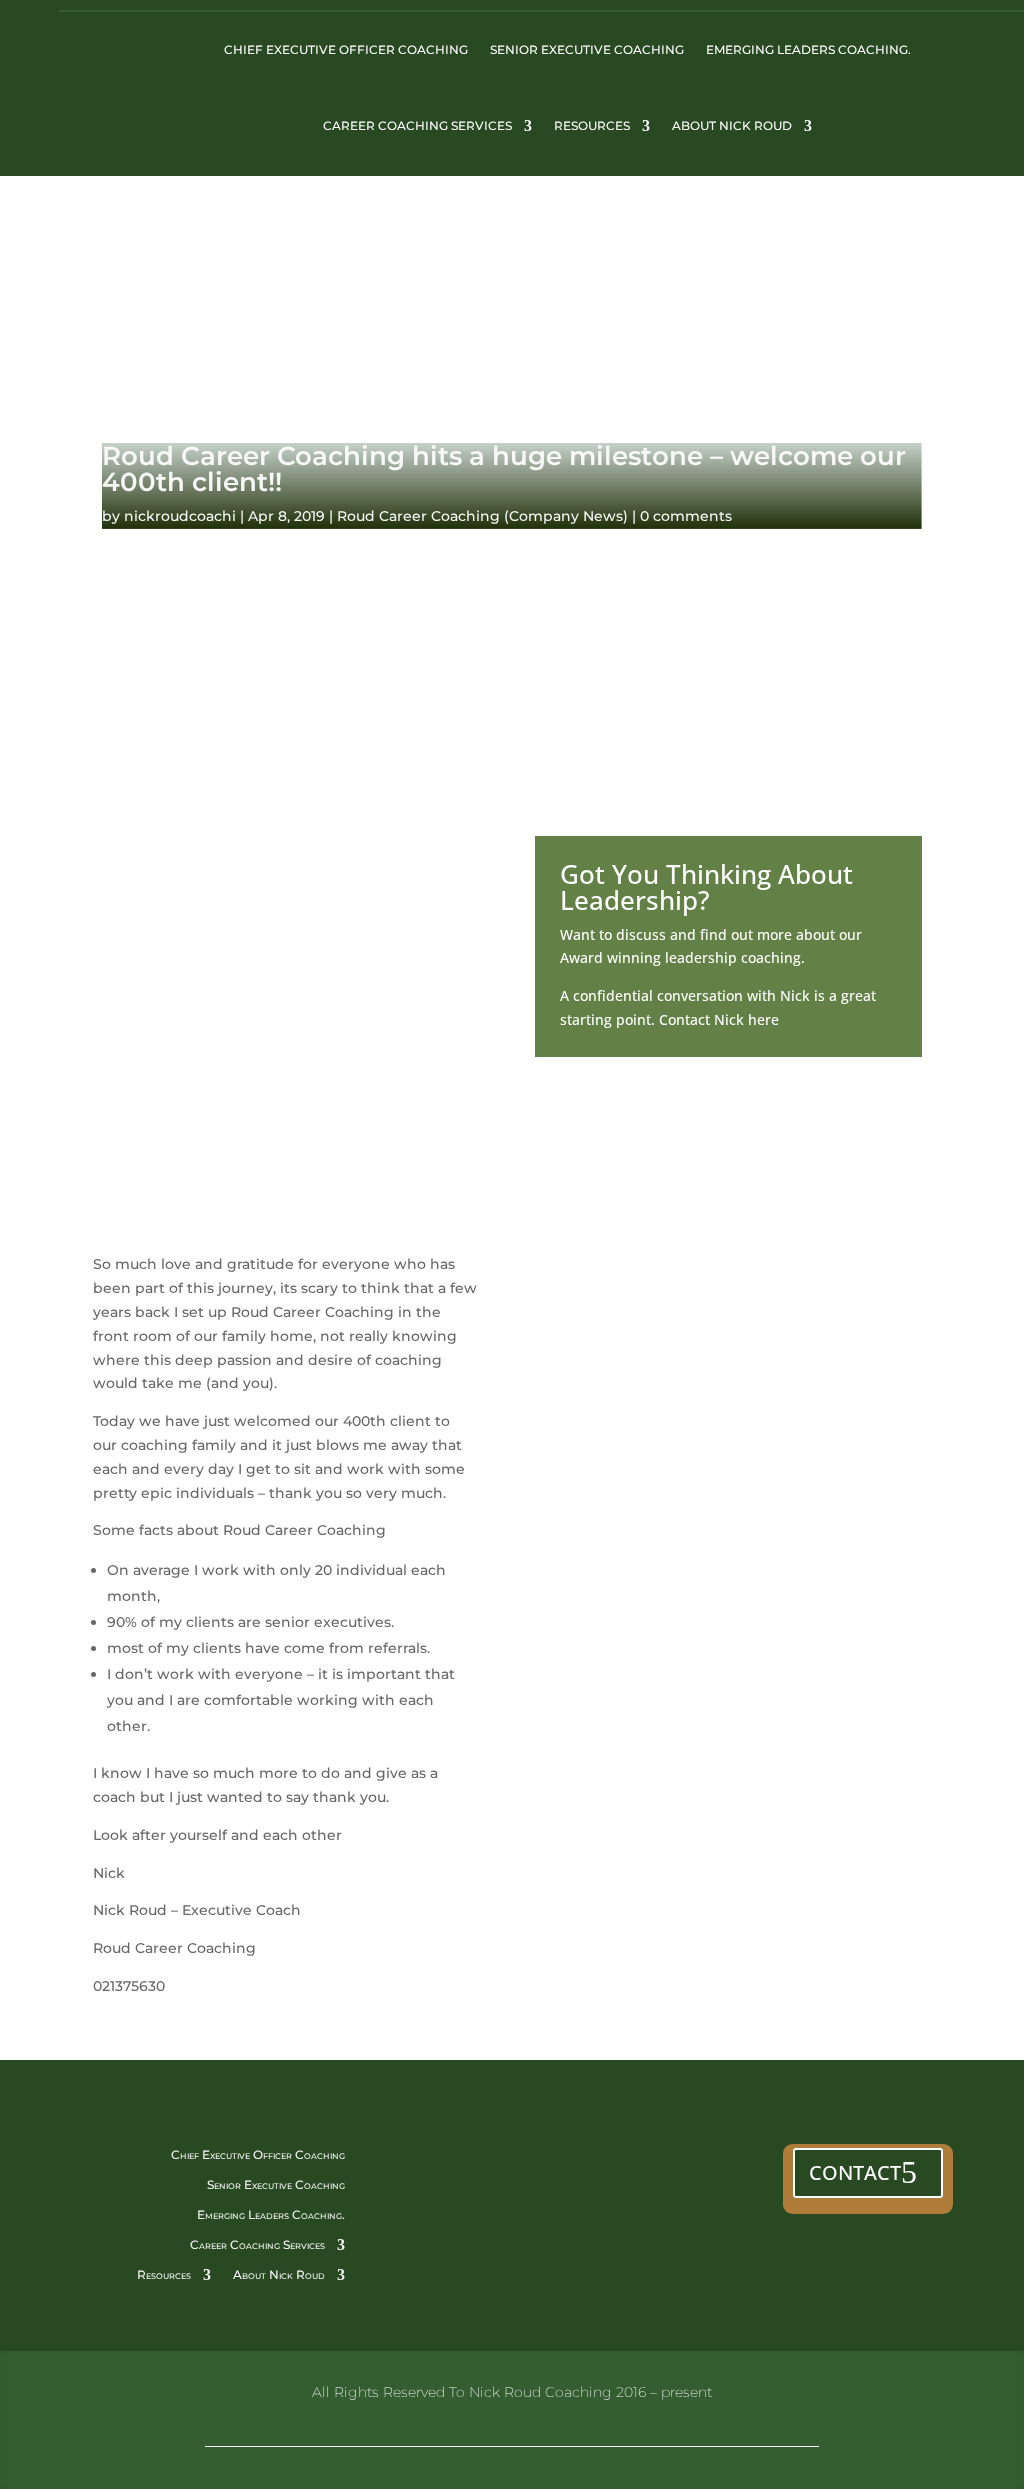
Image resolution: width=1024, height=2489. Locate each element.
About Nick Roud (732, 125)
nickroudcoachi (180, 516)
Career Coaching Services (417, 125)
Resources (592, 125)
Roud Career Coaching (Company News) (482, 516)
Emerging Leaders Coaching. (808, 49)
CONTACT (855, 2172)
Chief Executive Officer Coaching (346, 49)
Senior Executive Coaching (587, 49)
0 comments (686, 516)
